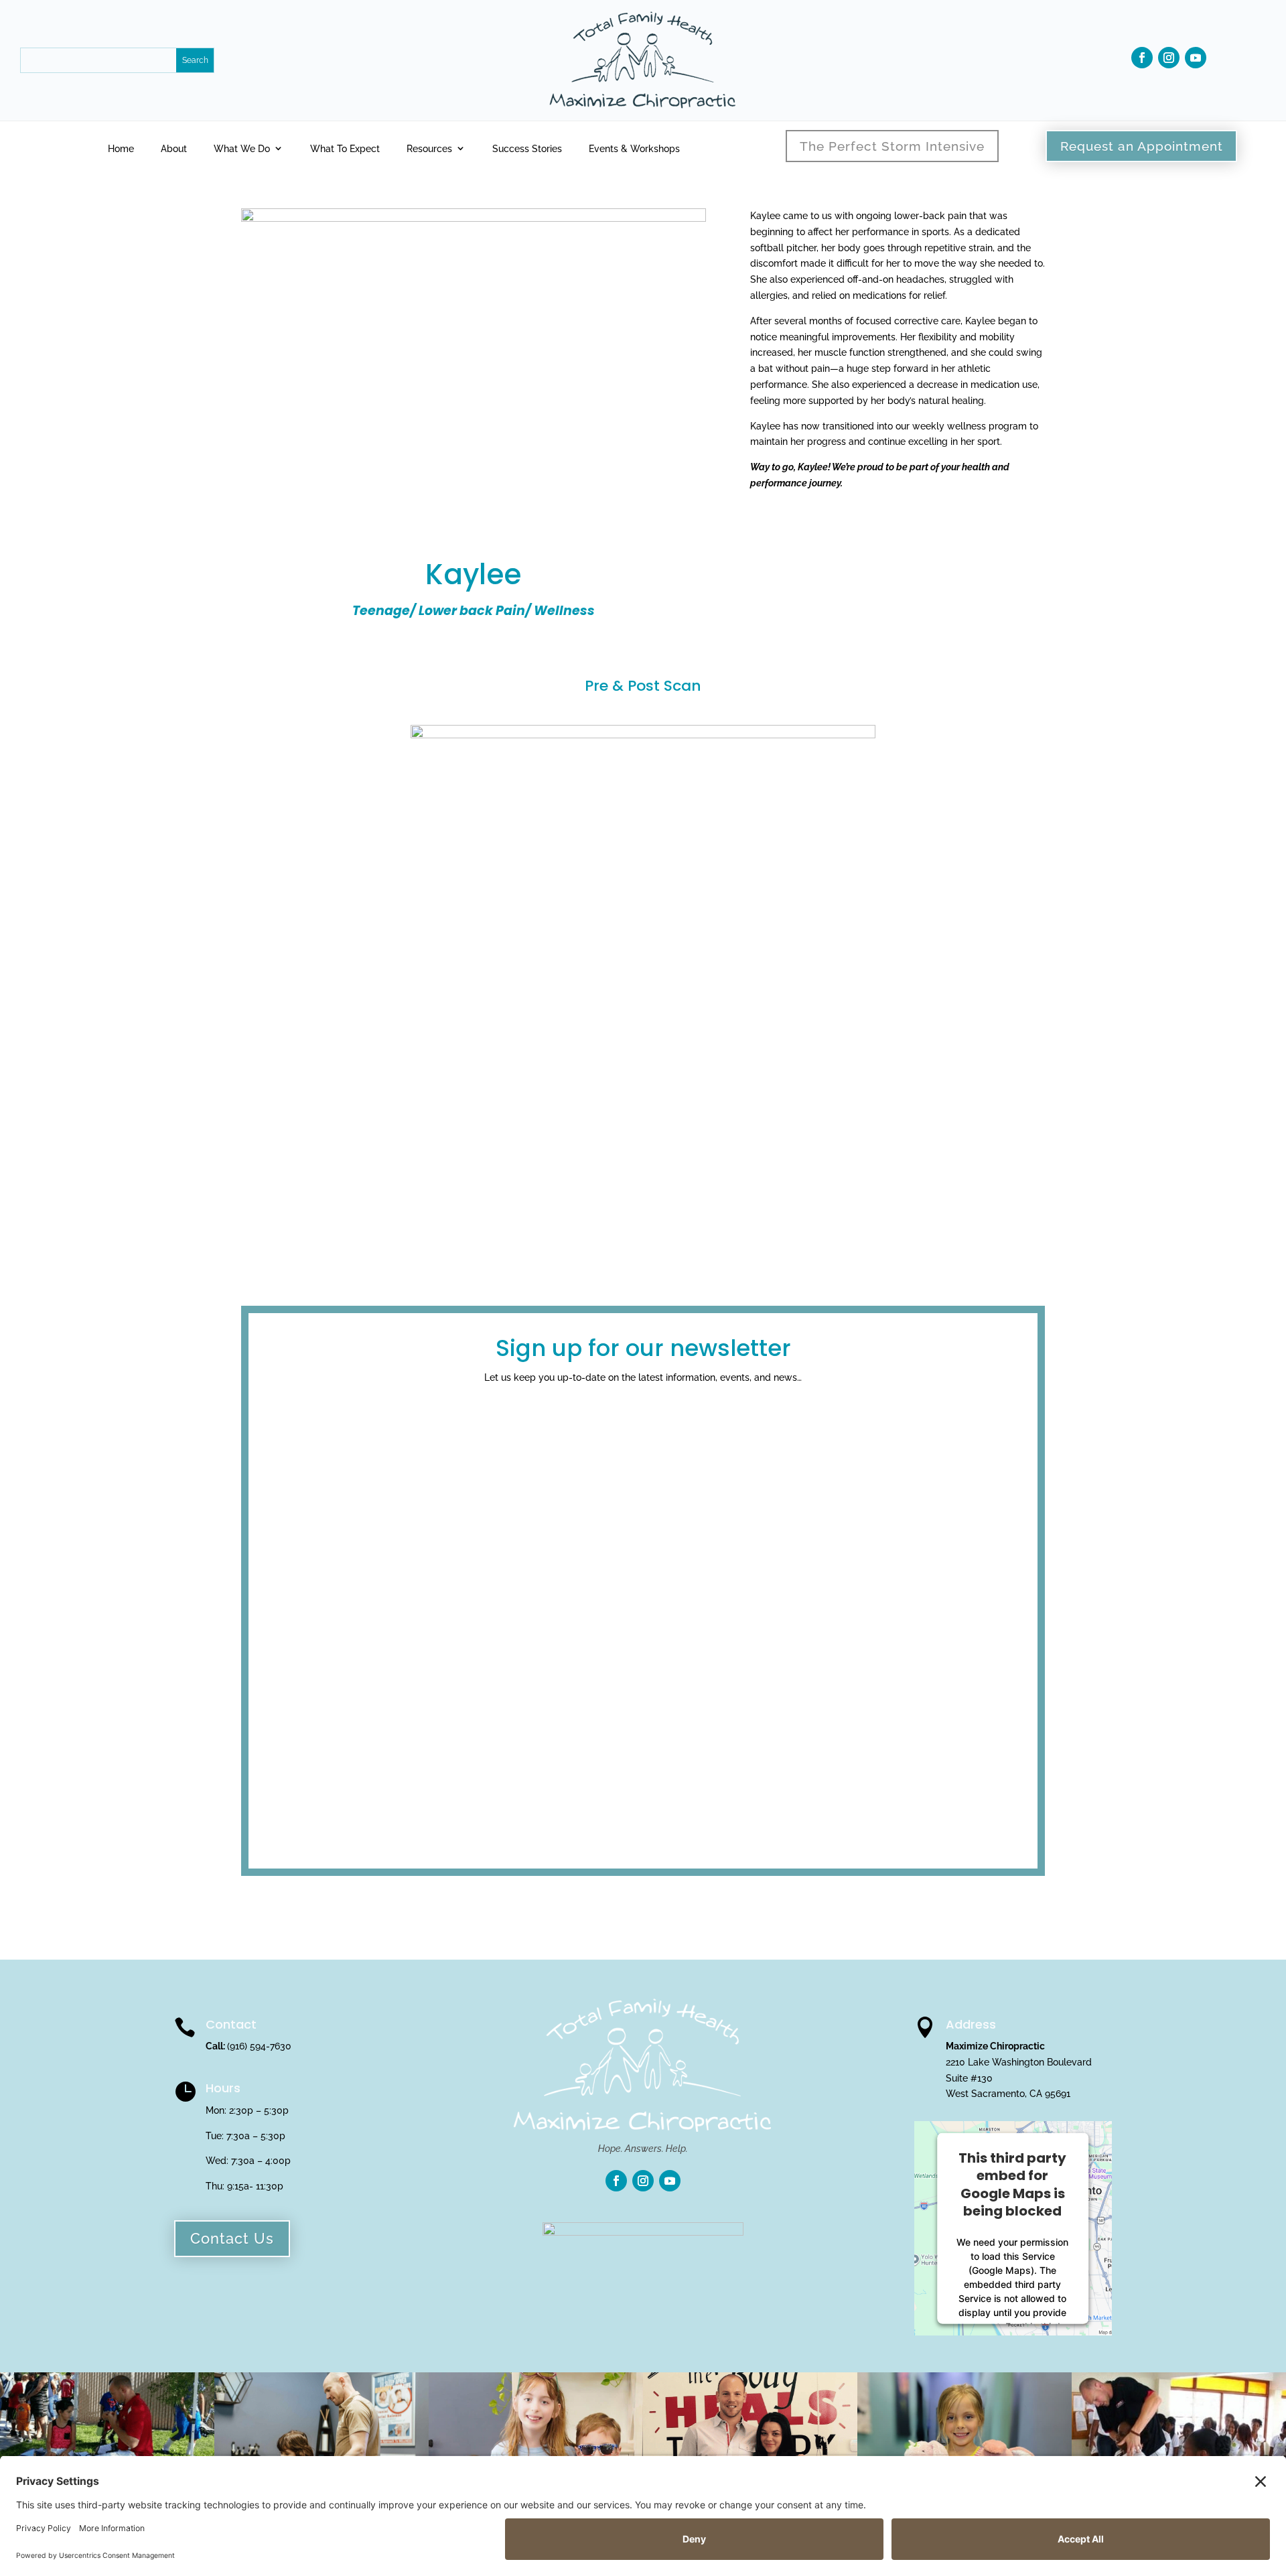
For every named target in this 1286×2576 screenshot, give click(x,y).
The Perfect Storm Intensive (892, 146)
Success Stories (527, 149)
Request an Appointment (1142, 146)
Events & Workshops (634, 149)
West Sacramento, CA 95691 (1008, 2094)
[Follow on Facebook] (1142, 58)
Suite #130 (969, 2078)
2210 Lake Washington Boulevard (1019, 2062)
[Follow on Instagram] (1169, 58)
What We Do (242, 149)
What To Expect (345, 149)
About (174, 149)
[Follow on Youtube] (1196, 58)
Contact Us (232, 2238)
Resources (429, 149)
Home (121, 149)
